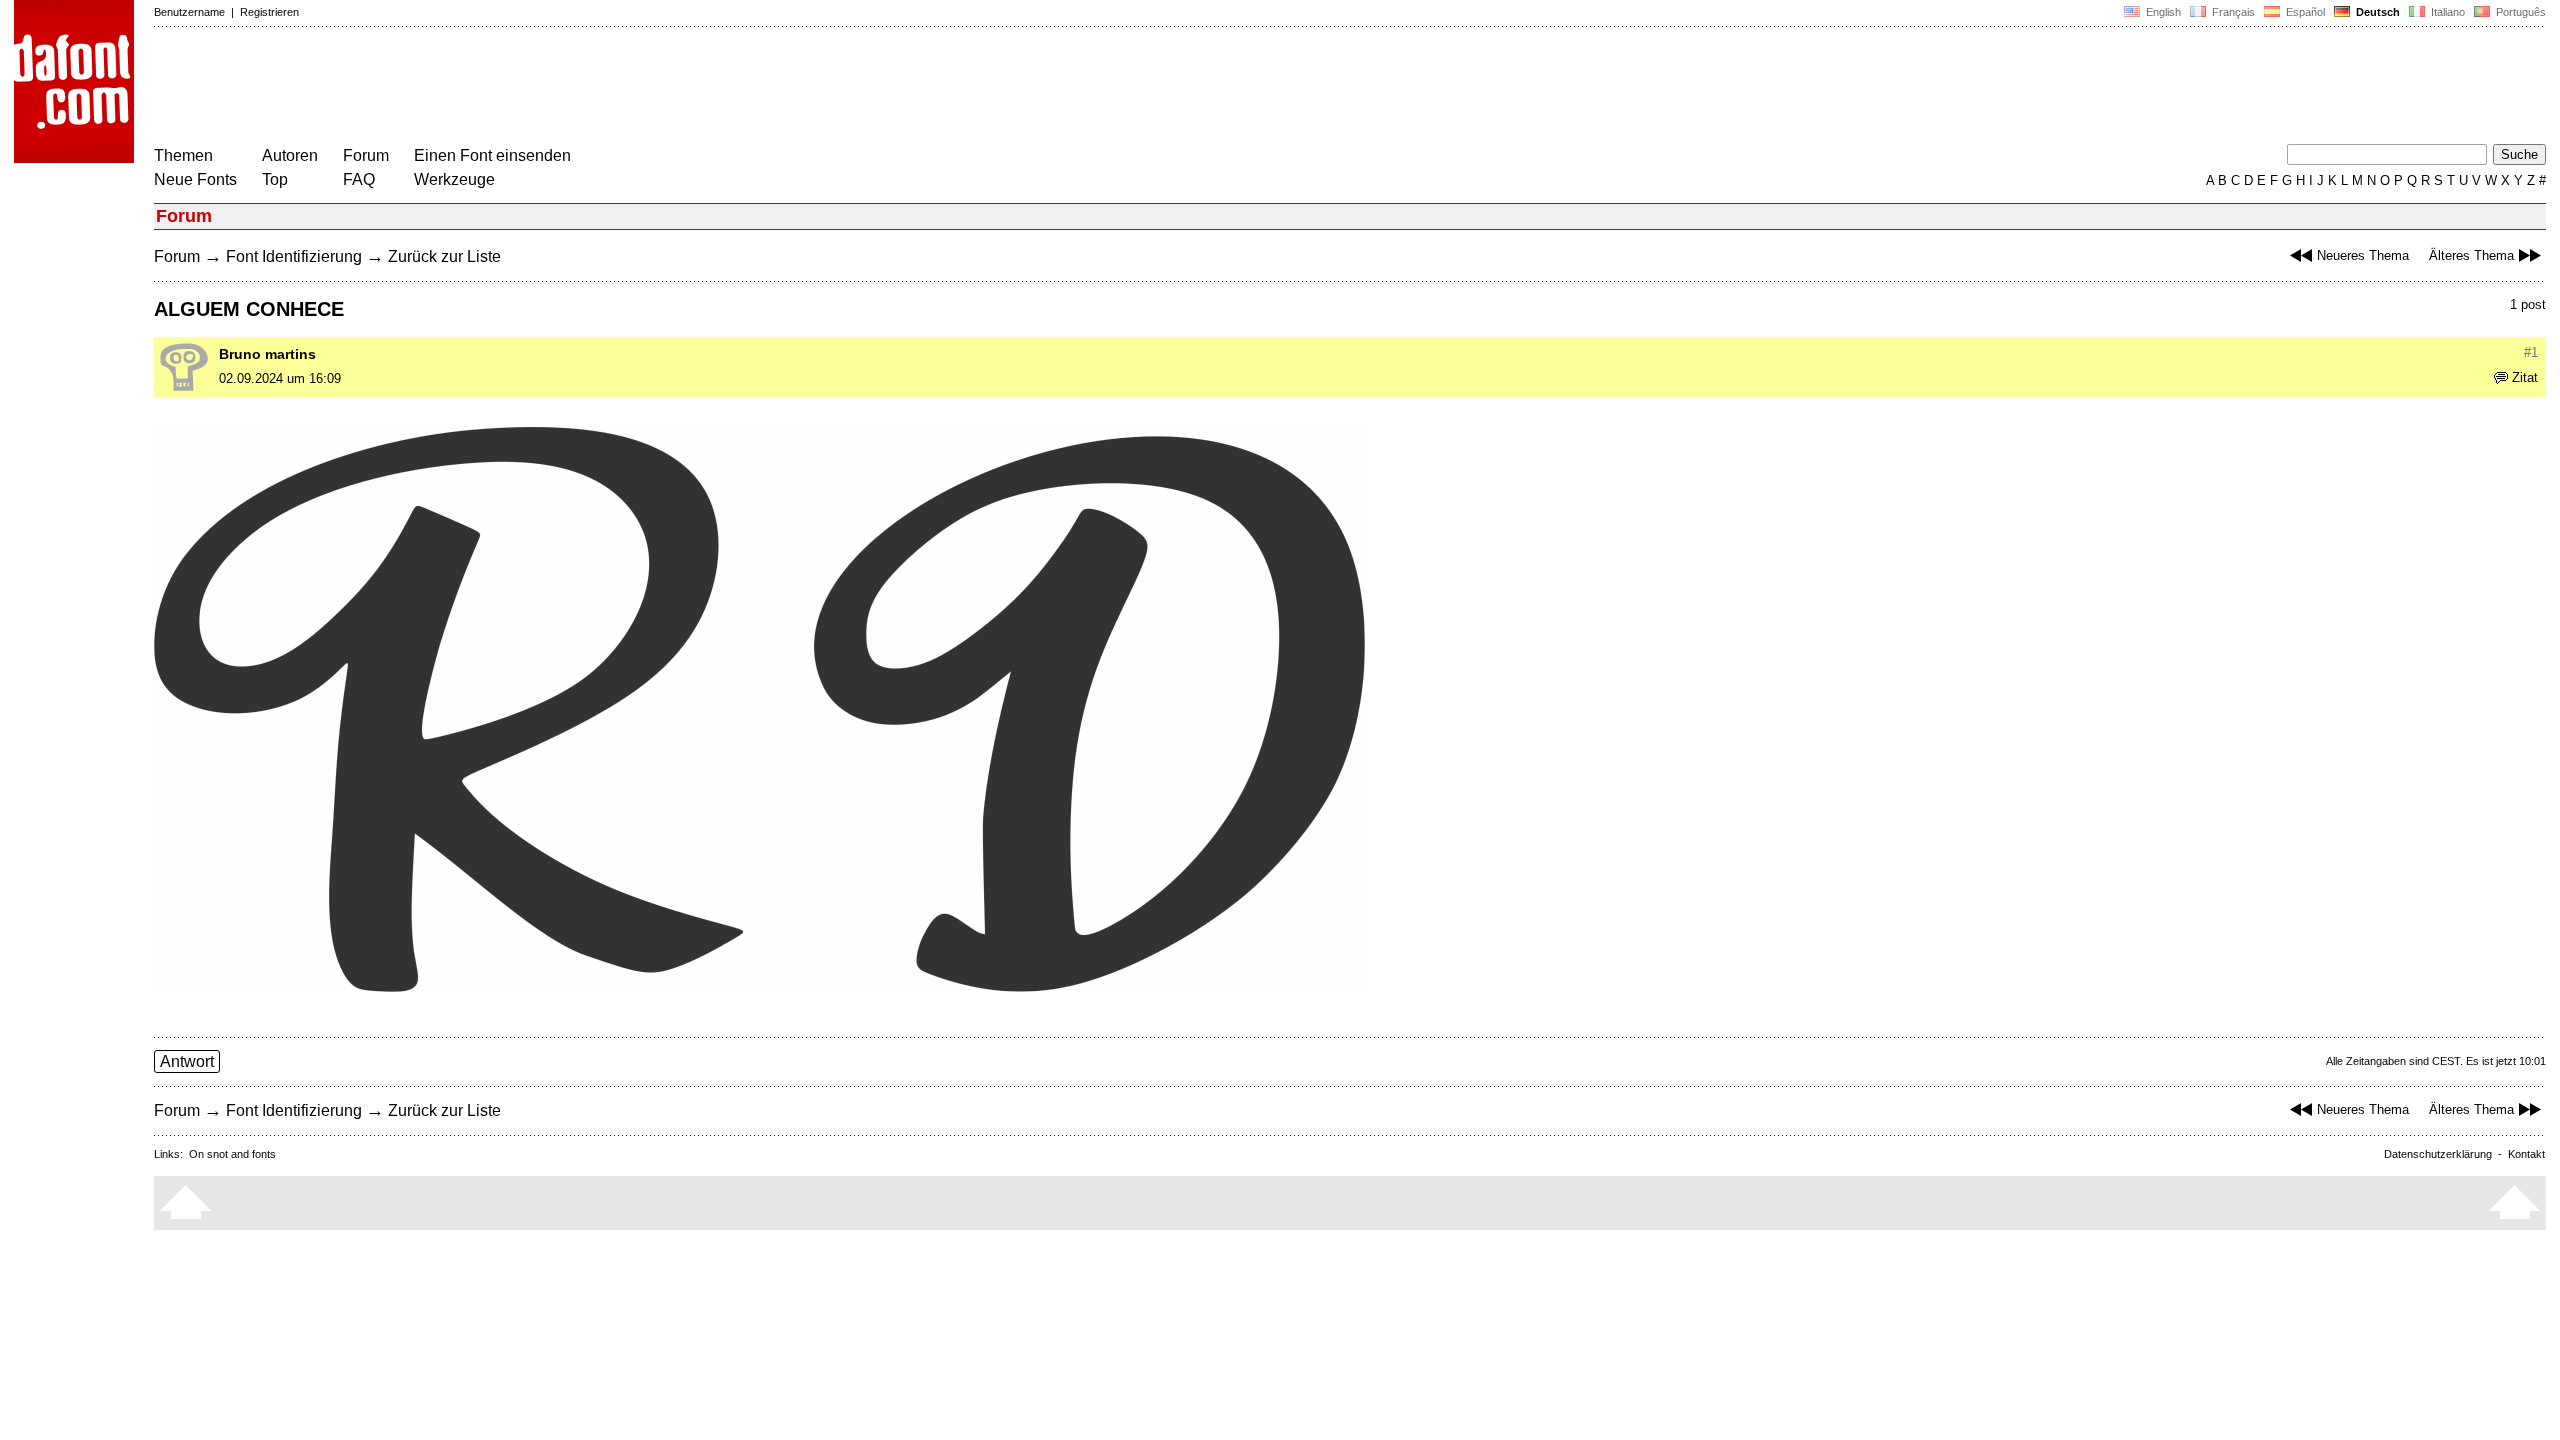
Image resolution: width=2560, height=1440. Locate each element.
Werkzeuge (454, 179)
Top (275, 179)
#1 (2531, 352)
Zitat (2525, 377)
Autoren (290, 155)
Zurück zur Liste (444, 256)
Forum (366, 155)
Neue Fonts (195, 179)
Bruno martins (267, 354)
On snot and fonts (232, 1154)
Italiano (2446, 12)
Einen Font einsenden (492, 155)
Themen (183, 155)
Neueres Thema (2363, 255)
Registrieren (269, 12)
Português (2518, 12)
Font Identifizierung (294, 256)
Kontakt (2526, 1154)
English (2162, 12)
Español (2304, 12)
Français (2232, 12)
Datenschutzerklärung (2438, 1154)
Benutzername (189, 12)
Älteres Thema (2471, 255)
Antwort (187, 1061)
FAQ (359, 179)
